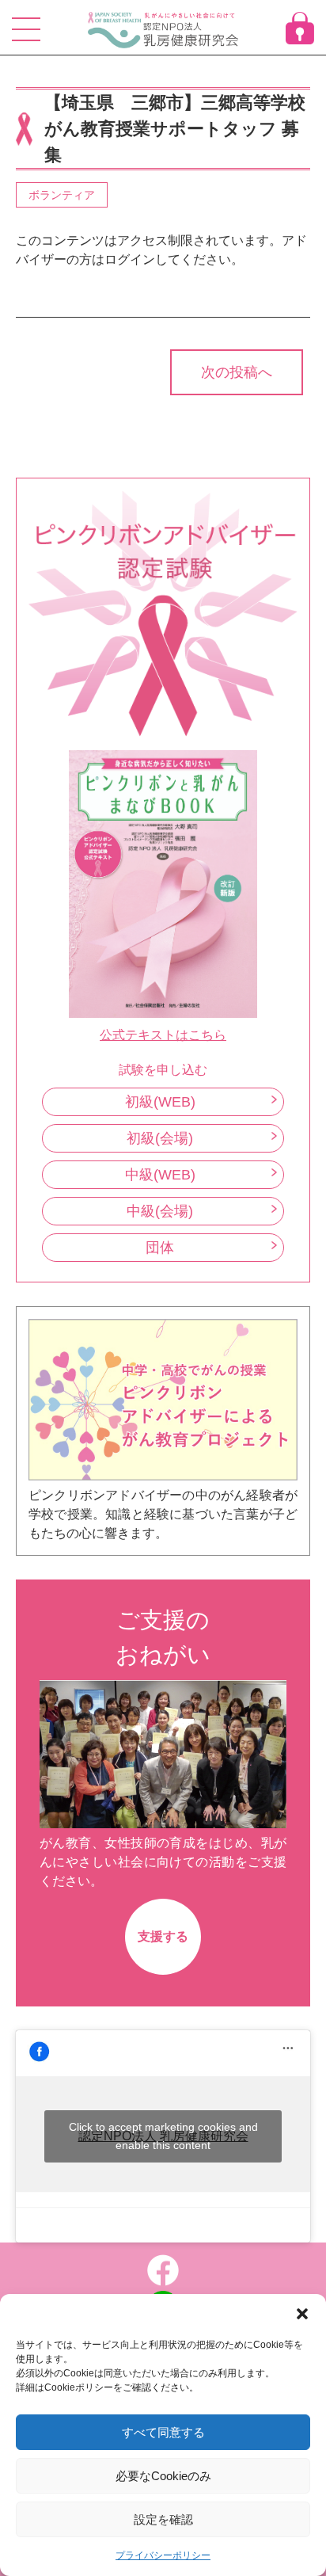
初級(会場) (160, 1138)
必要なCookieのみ (163, 2476)
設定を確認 (163, 2519)
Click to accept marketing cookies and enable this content (163, 2136)
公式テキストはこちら (163, 1035)
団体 (160, 1248)
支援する (163, 1936)
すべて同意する (163, 2432)
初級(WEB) (160, 1102)
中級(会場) (160, 1211)
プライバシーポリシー (163, 2555)
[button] (302, 2314)
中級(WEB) (160, 1175)
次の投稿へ (237, 372)
